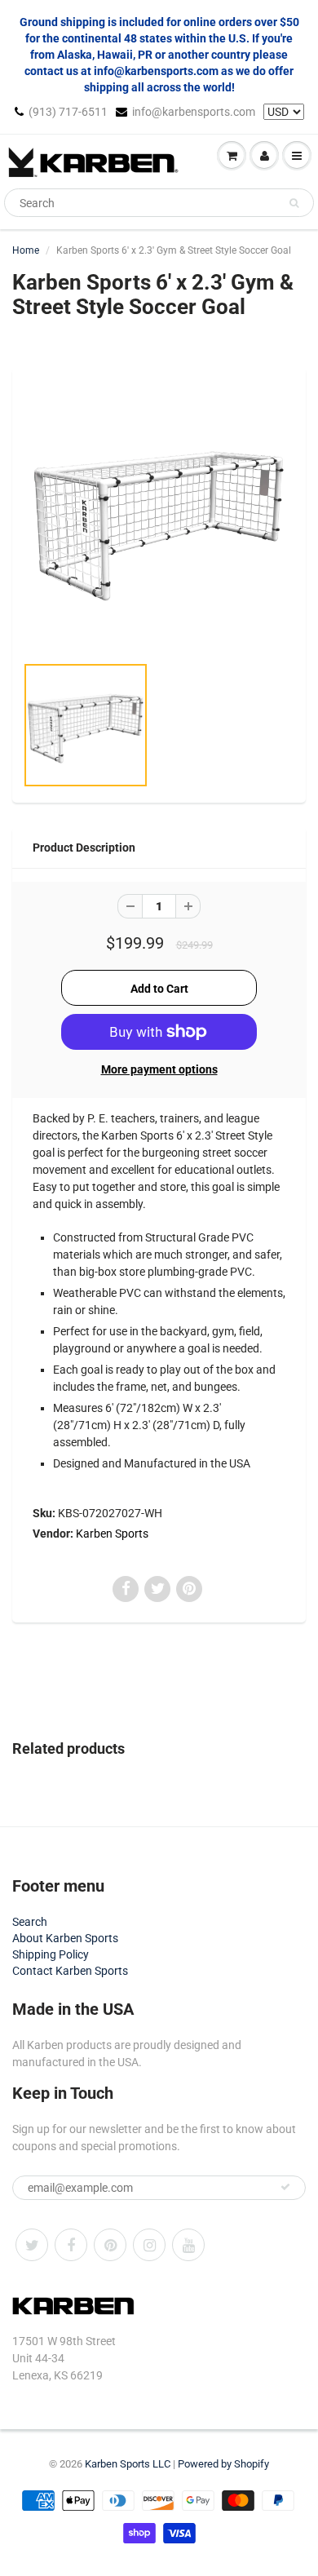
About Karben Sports (65, 1938)
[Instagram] (149, 2245)
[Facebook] (71, 2245)
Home (26, 250)
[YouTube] (188, 2245)
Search (30, 1922)
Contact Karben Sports (70, 1971)
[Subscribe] (285, 2187)
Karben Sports (112, 1534)
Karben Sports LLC (128, 2464)
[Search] (294, 203)
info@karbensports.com (194, 112)
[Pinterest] (110, 2245)
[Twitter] (32, 2245)
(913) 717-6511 (68, 112)
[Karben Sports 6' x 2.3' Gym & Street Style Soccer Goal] (159, 519)
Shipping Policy (51, 1954)
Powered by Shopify (223, 2464)
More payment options (159, 1069)
